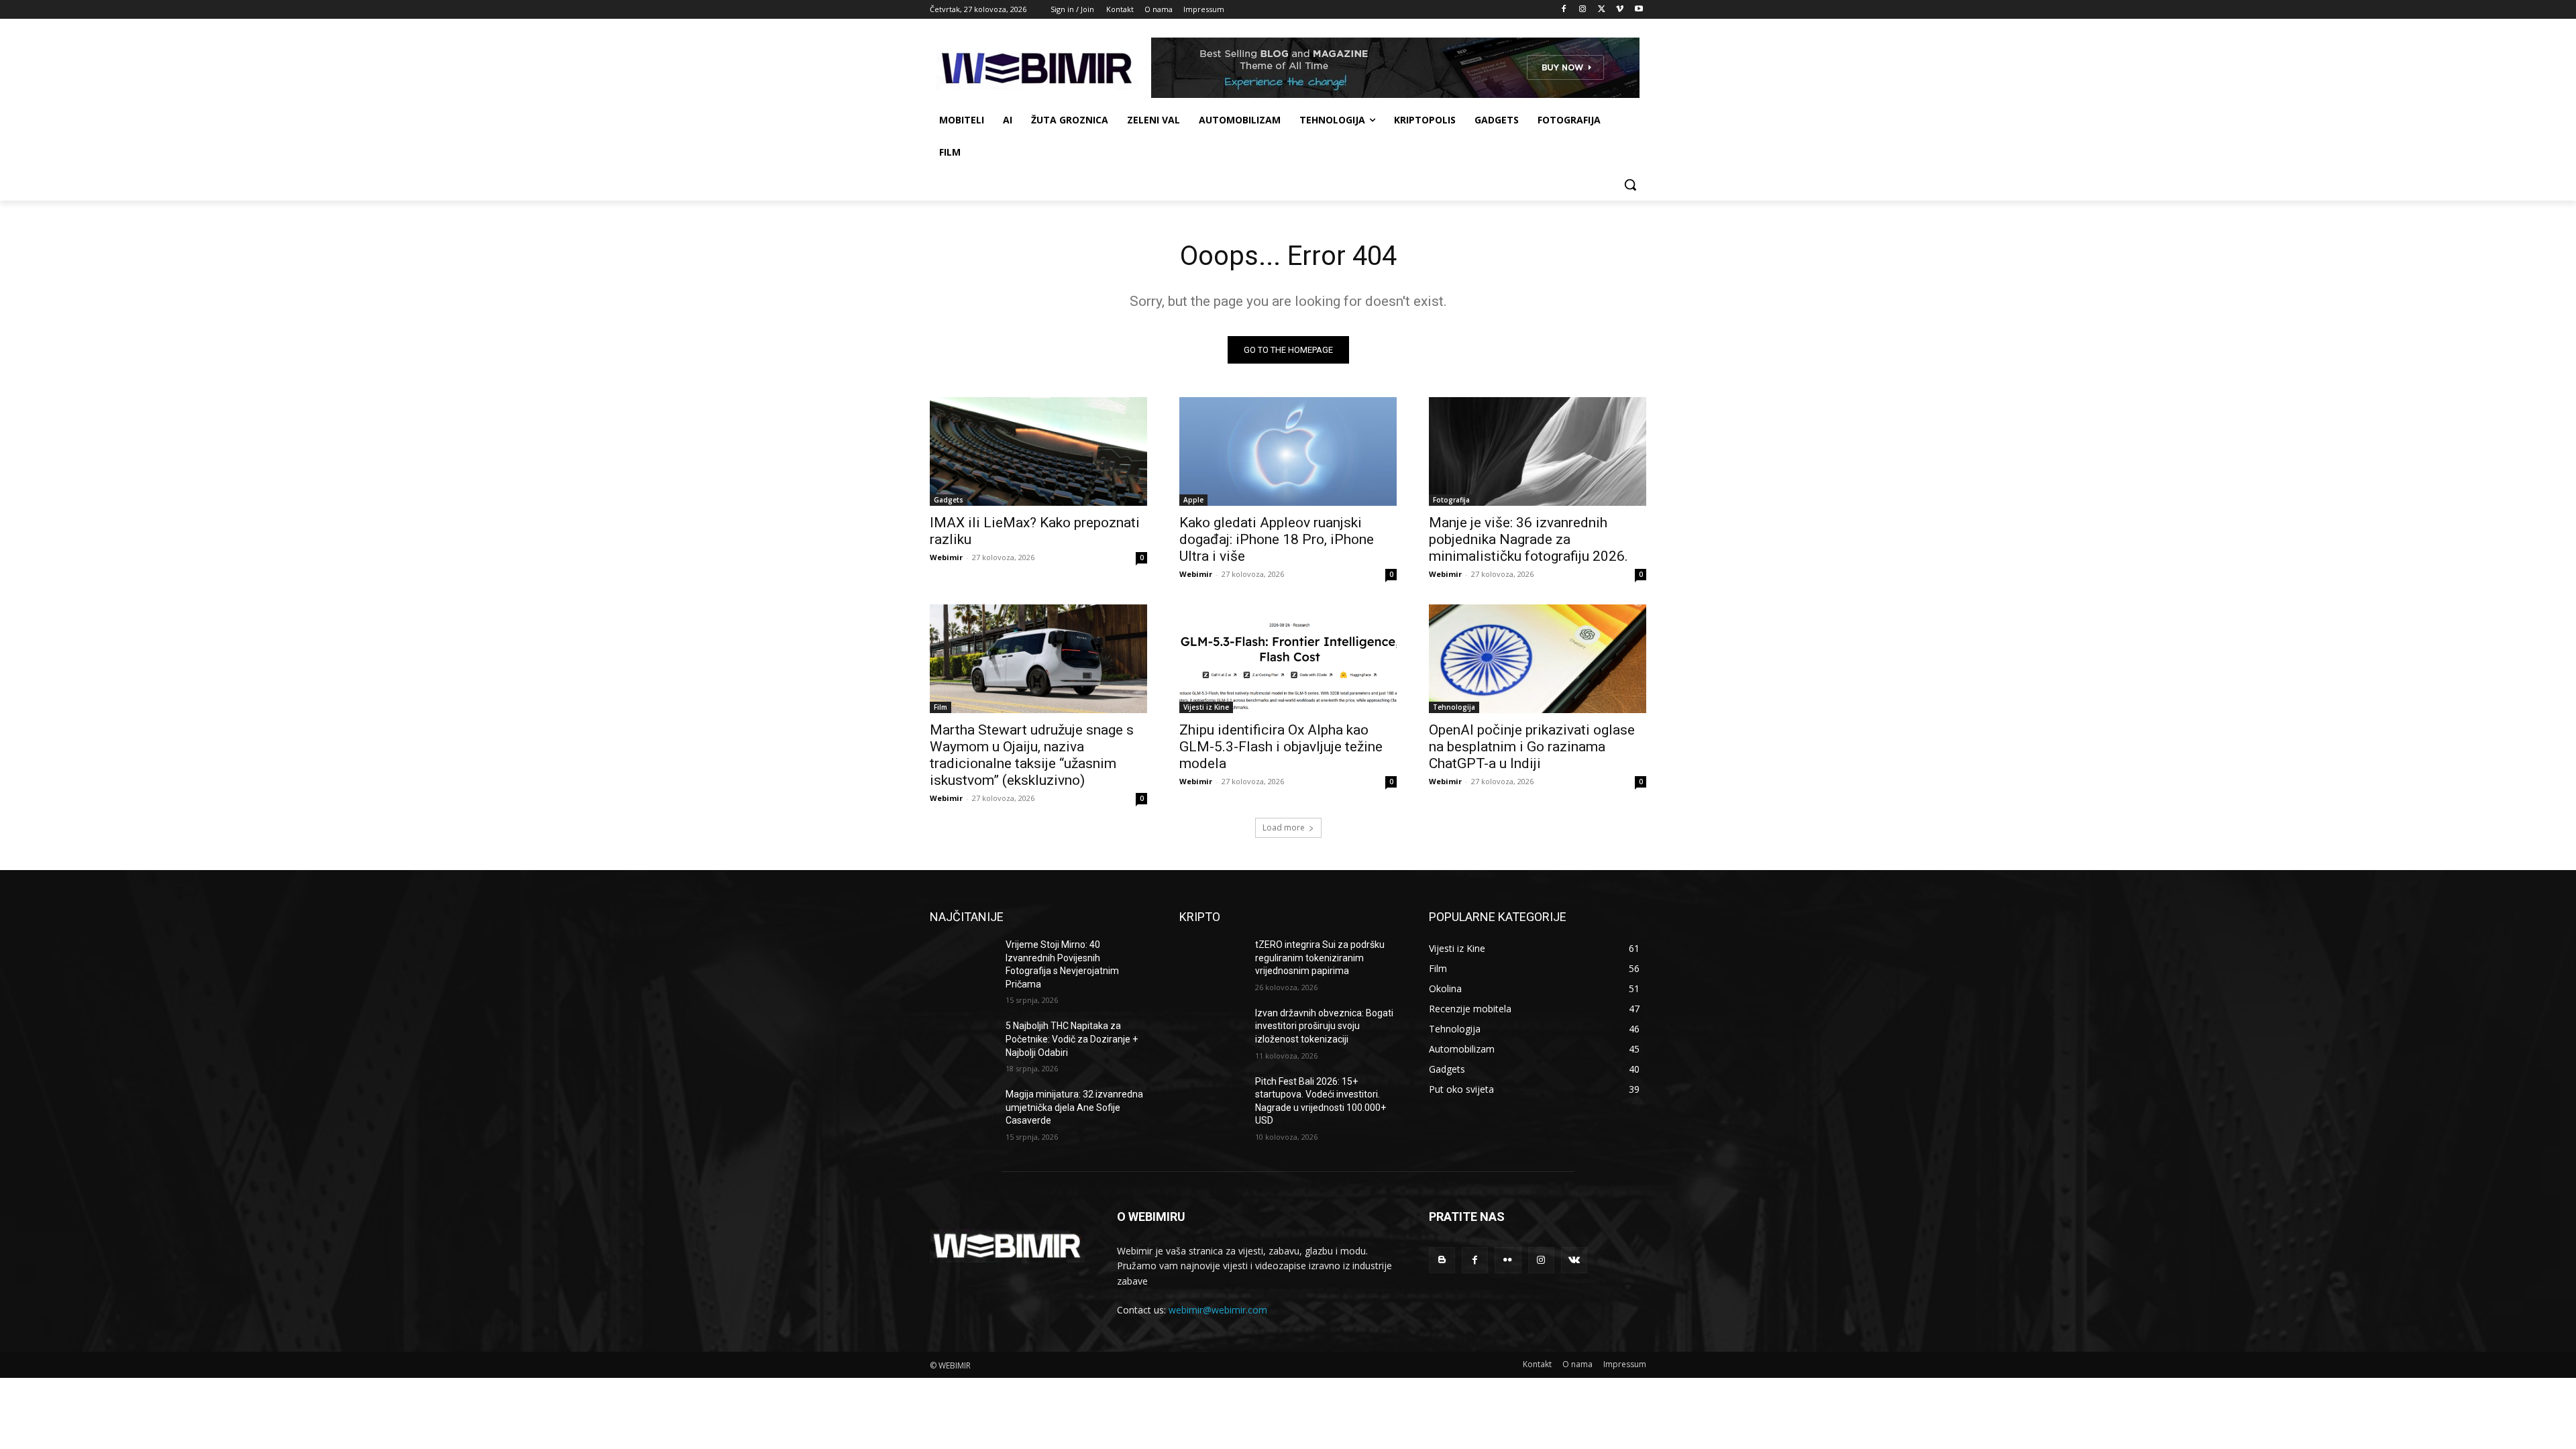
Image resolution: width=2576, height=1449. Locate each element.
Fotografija (1451, 500)
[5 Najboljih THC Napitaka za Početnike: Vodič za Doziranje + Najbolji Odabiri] (962, 1042)
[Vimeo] (1620, 10)
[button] (1630, 184)
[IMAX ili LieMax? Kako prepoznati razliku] (1038, 451)
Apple (1193, 500)
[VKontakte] (1574, 1260)
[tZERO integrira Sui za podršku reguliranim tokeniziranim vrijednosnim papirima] (1212, 961)
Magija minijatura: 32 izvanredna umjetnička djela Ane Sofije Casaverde (1074, 1107)
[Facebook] (1564, 10)
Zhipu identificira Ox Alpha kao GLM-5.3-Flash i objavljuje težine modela (1281, 747)
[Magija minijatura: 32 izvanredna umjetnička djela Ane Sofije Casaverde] (962, 1111)
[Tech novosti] (1037, 68)
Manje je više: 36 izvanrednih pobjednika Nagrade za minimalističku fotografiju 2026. (1528, 539)
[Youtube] (1639, 10)
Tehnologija (1454, 707)
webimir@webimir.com (1218, 1310)
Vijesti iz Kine (1206, 707)
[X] (1602, 10)
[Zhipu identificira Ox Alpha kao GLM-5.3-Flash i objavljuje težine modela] (1288, 659)
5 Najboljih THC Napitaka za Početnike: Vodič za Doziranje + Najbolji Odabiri (1072, 1039)
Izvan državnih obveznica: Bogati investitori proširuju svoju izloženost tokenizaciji (1324, 1026)
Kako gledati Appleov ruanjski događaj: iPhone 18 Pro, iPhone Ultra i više (1277, 539)
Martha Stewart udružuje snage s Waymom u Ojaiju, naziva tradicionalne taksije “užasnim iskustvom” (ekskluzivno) (1032, 755)
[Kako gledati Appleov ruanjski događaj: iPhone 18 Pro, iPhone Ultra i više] (1288, 451)
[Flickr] (1508, 1260)
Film (941, 707)
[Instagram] (1583, 10)
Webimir (946, 557)
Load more (1284, 827)
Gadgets (949, 500)
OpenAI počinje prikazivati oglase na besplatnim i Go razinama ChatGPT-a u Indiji (1532, 747)
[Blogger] (1442, 1260)
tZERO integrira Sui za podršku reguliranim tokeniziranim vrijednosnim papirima (1320, 958)
